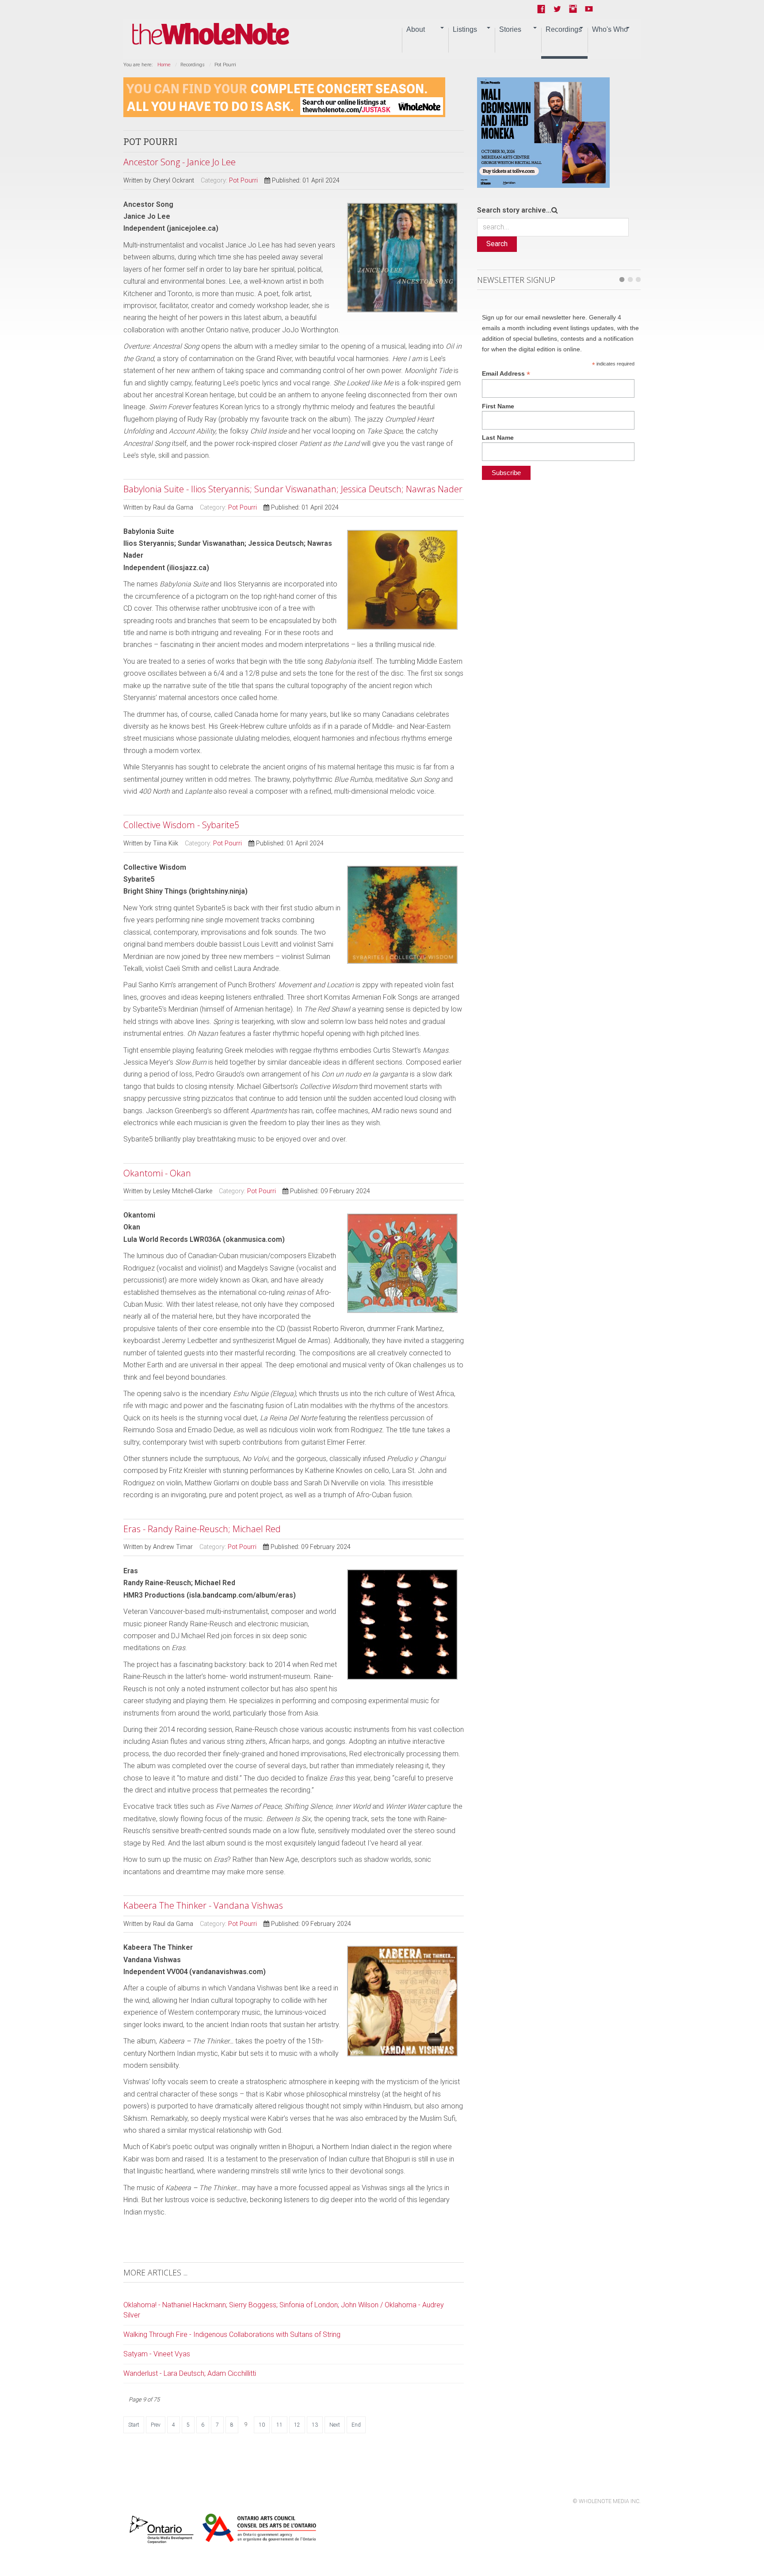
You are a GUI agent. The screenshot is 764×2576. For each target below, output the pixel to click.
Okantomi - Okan (157, 1173)
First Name (498, 406)
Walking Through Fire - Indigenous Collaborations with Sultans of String (232, 2334)
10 (262, 2425)
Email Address (506, 374)
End (356, 2425)
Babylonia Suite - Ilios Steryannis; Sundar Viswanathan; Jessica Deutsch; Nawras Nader (293, 489)
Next (335, 2425)
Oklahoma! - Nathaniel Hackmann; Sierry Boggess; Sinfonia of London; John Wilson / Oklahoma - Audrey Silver (284, 2310)
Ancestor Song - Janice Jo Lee (180, 162)
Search (497, 244)
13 (315, 2425)
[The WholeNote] (211, 34)
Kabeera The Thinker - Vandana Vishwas (203, 1905)
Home (164, 65)
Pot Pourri (243, 181)
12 (297, 2425)
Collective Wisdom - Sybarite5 (181, 825)
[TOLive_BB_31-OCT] (543, 132)
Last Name (498, 438)
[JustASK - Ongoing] (284, 97)
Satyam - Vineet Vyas (157, 2354)
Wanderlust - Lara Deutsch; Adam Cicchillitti (190, 2373)
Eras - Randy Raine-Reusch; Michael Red (202, 1529)
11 (279, 2425)
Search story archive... (514, 210)
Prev (156, 2425)
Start (134, 2425)
